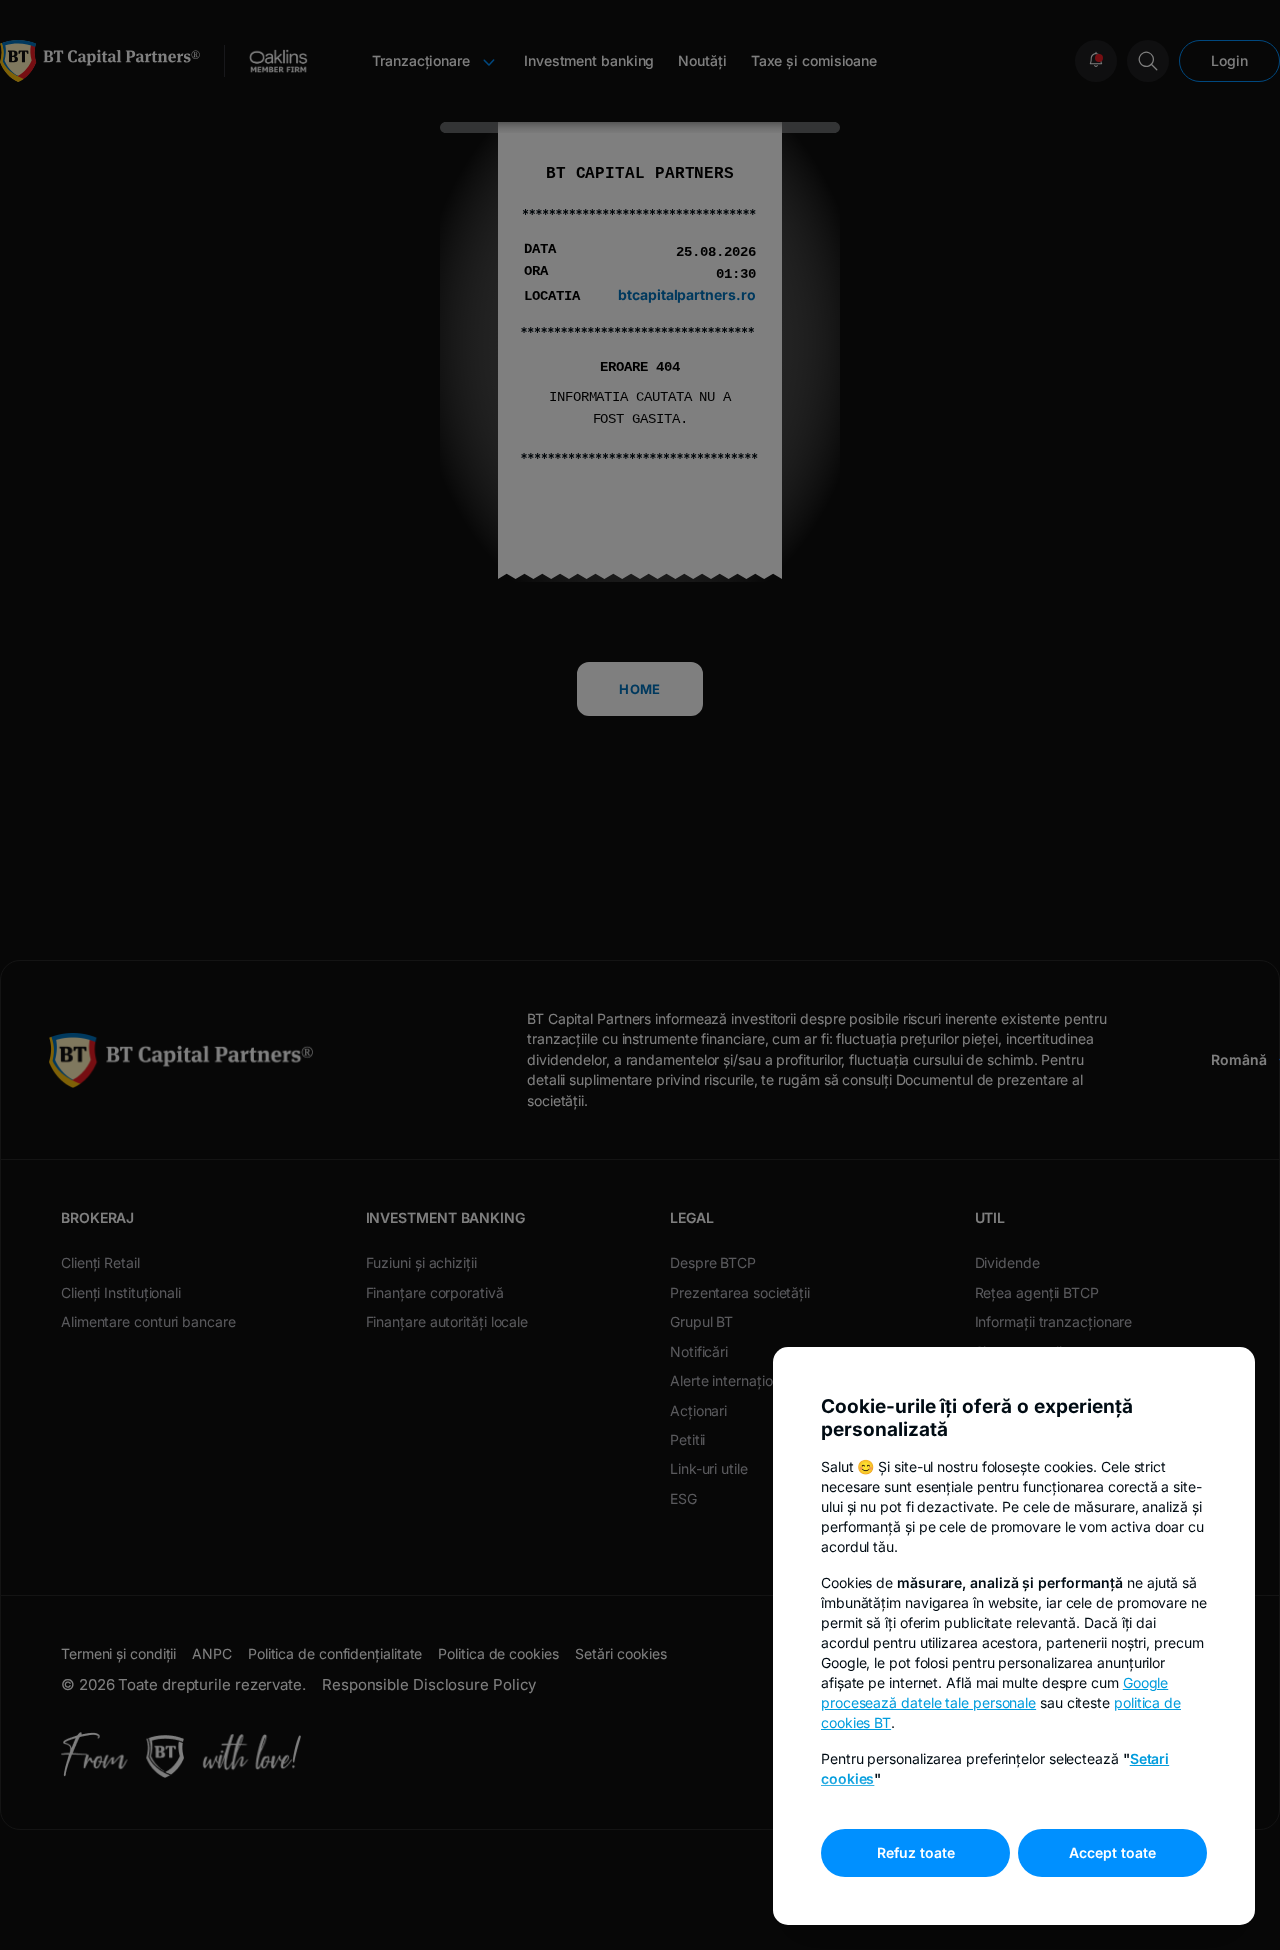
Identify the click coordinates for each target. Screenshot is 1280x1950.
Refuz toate (916, 1852)
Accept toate (1112, 1852)
